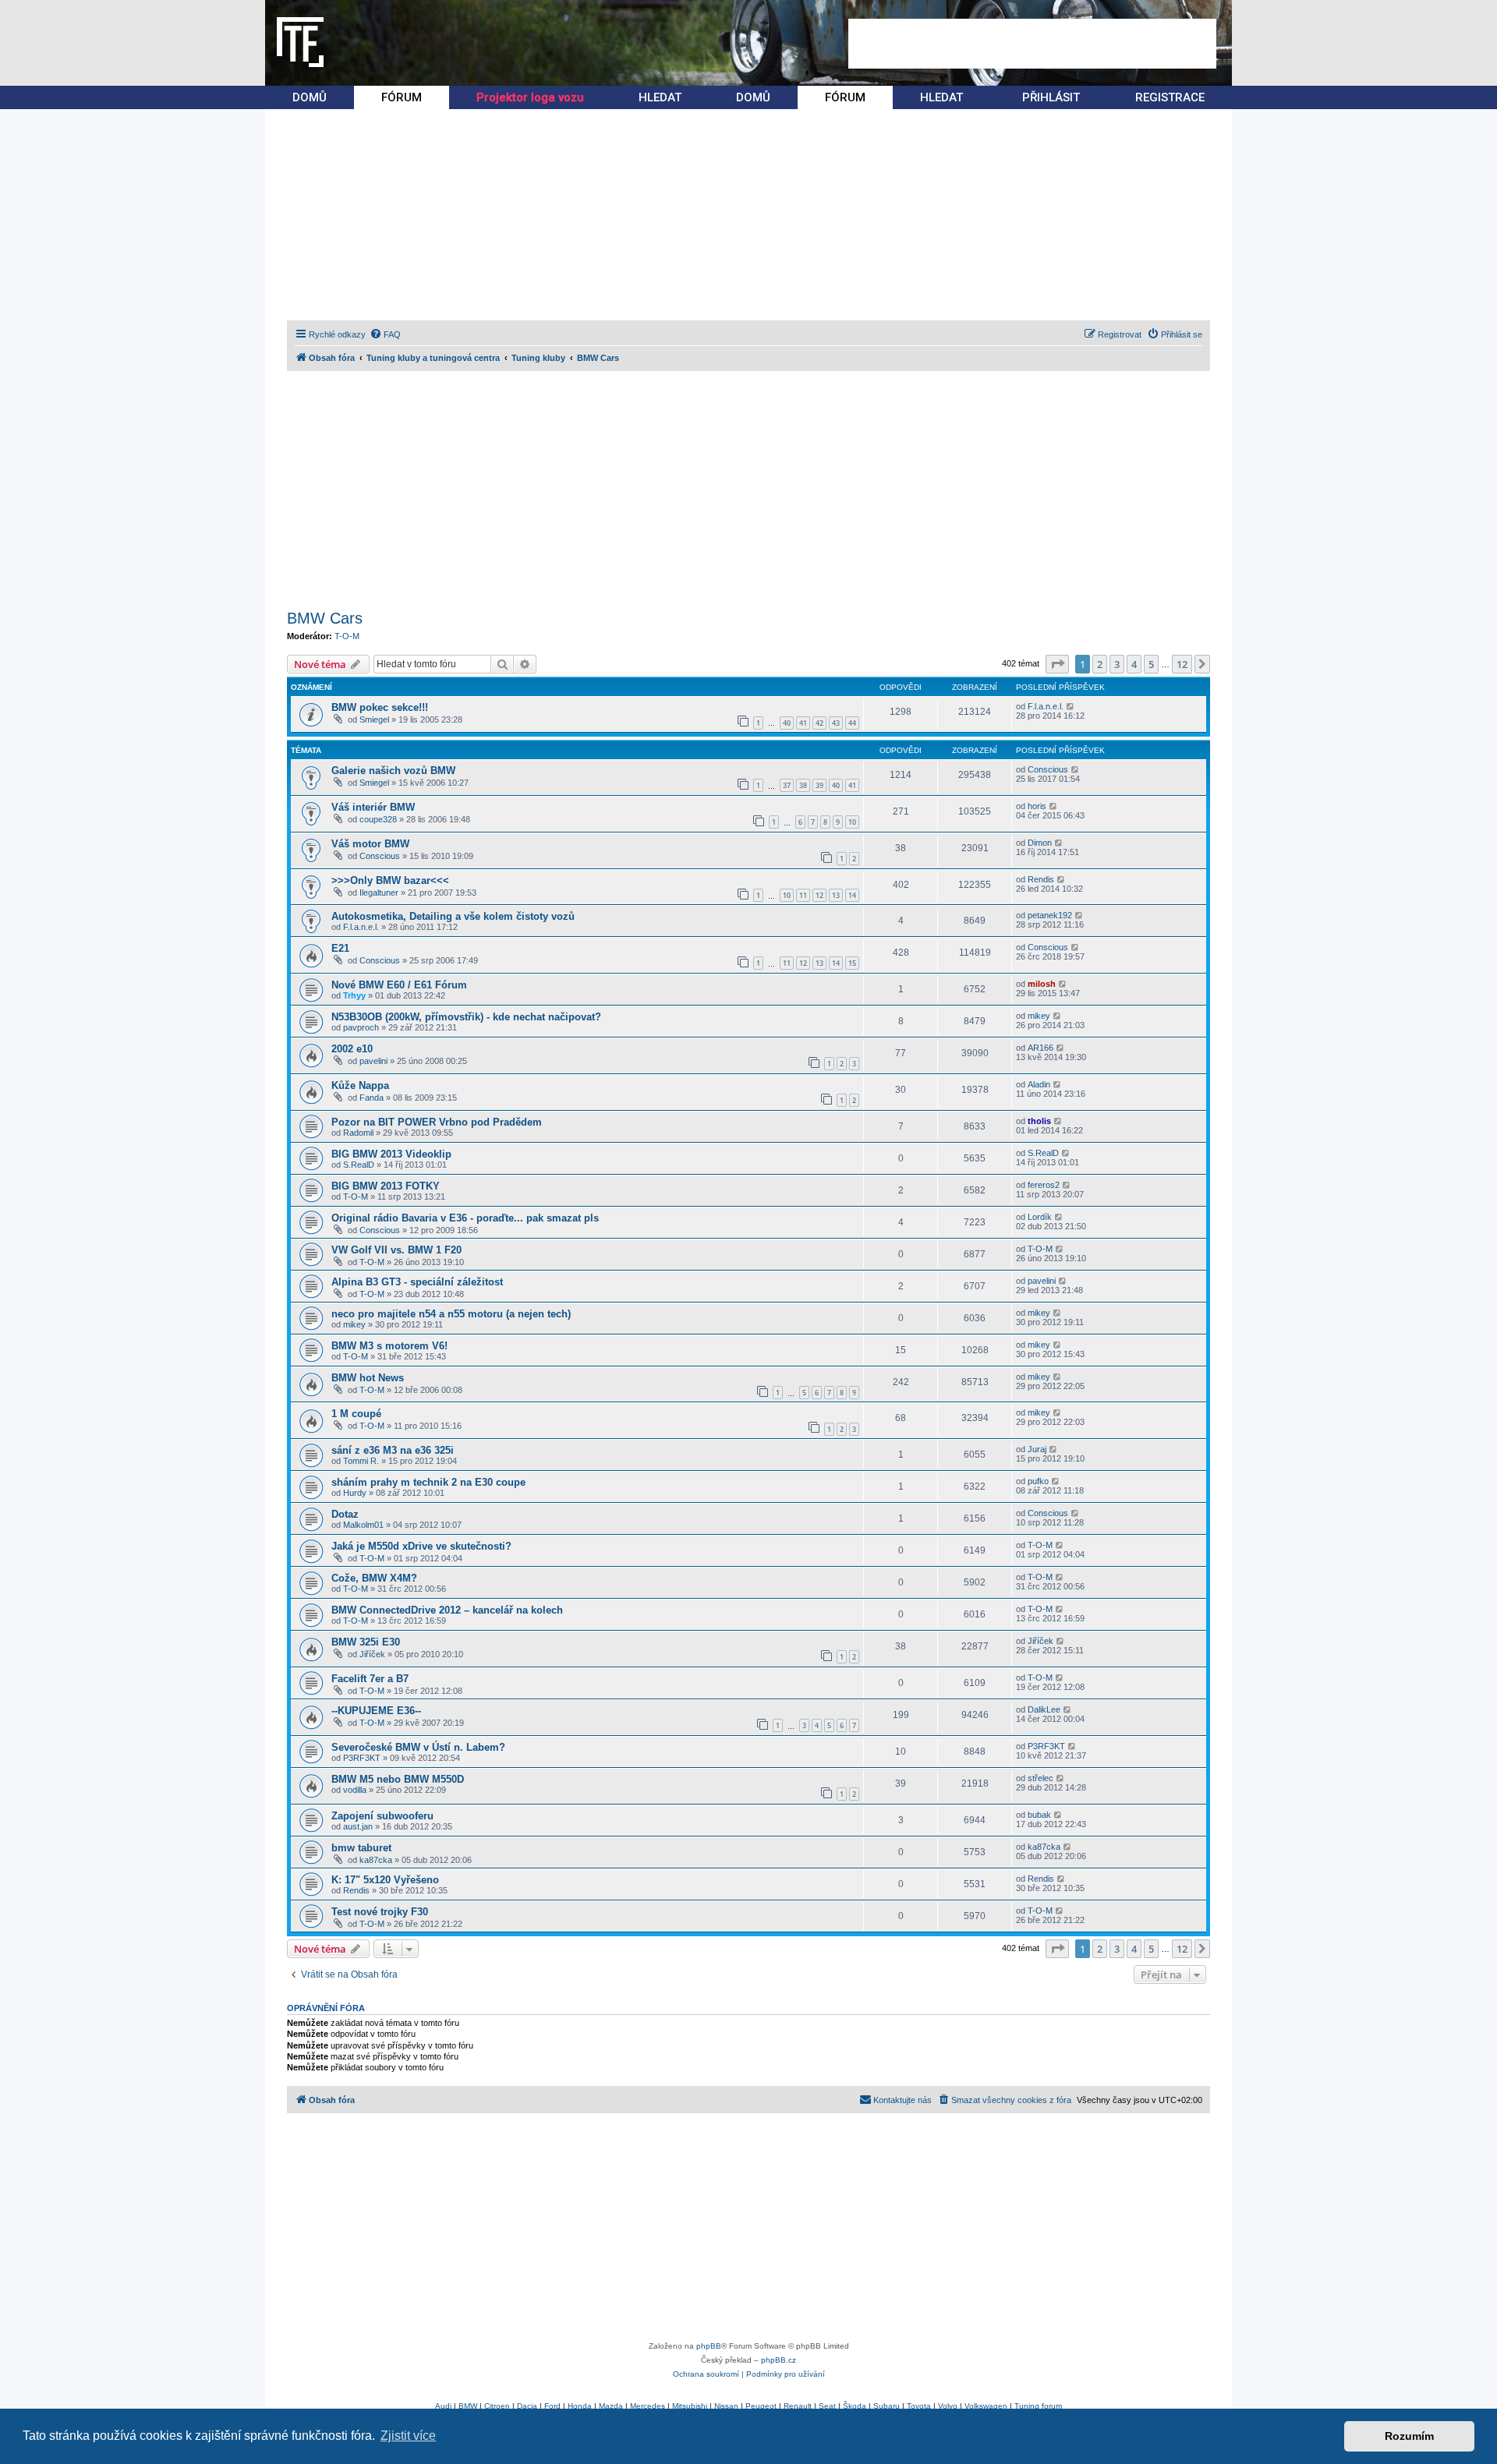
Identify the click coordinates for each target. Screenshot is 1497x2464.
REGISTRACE (1170, 97)
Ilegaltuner (379, 893)
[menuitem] (385, 334)
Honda (580, 2406)
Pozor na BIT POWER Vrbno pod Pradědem (437, 1122)
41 (803, 723)
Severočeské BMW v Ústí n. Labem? (418, 1747)
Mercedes (648, 2406)
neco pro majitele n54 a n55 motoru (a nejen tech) (451, 1314)
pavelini (373, 1061)
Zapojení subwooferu (382, 1816)
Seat (827, 2406)
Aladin (1039, 1084)
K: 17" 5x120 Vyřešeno (385, 1880)
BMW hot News (368, 1378)
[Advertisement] (1032, 44)
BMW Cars (325, 618)
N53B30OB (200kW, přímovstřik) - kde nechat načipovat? (466, 1017)
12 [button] (1182, 664)
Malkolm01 (363, 1525)
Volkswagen (986, 2406)
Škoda (855, 2406)
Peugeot (761, 2406)
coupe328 (378, 819)
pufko (1038, 1481)
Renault (798, 2406)
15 (852, 963)
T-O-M (347, 636)
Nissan (726, 2406)
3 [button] (1117, 664)
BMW (468, 2406)
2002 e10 (352, 1049)
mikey (1039, 1016)
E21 (340, 948)
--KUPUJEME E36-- (376, 1711)
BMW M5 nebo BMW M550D (398, 1779)
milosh (1042, 984)
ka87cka (376, 1860)
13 (836, 895)
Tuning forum (1038, 2406)
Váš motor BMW (370, 844)
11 (803, 895)
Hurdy (355, 1493)
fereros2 (1044, 1185)
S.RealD (359, 1165)
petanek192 (1050, 915)
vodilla (355, 1790)
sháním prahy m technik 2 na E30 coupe (428, 1482)
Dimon (1040, 843)
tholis (1039, 1121)
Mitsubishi (690, 2406)
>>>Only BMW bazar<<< (390, 880)
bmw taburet (361, 1848)
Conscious (1048, 769)
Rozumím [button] (1409, 2436)
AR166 (1040, 1048)
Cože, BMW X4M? (374, 1578)
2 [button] (1100, 664)
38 (803, 785)
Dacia (527, 2406)
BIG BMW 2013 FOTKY (386, 1186)
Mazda (611, 2406)
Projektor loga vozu (530, 97)
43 (836, 723)
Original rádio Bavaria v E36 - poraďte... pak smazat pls (465, 1218)
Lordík (1040, 1217)
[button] (1057, 664)
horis (1037, 806)
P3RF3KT (362, 1758)
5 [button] (1151, 664)
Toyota (919, 2406)
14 (852, 895)
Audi (443, 2406)
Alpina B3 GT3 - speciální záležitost (417, 1282)
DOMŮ (310, 97)
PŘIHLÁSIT (1051, 97)
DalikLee (1044, 1709)
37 (787, 785)
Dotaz (345, 1514)
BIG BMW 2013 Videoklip (391, 1154)
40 (787, 723)
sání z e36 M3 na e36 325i (393, 1450)
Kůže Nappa (360, 1085)
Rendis (1041, 879)
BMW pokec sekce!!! (380, 707)
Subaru (887, 2406)
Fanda (372, 1098)
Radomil (358, 1133)
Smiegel (374, 719)
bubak (1039, 1815)
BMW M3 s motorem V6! (389, 1346)
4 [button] (1134, 664)
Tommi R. (361, 1461)
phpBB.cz (779, 2360)
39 (819, 785)
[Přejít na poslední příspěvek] (1071, 706)
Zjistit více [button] (408, 2436)
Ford (552, 2406)
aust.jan (358, 1826)
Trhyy (354, 995)
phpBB (709, 2346)
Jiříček (372, 1654)
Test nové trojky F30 (380, 1912)
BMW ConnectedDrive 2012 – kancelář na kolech (447, 1610)
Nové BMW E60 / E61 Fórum (399, 985)
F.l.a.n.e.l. (1046, 706)
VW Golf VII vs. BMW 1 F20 (396, 1250)
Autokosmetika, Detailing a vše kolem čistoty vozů (453, 916)
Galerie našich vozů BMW (393, 771)
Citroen (497, 2406)
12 (819, 895)
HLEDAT (660, 97)
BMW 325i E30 (366, 1642)
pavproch (361, 1027)
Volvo (948, 2406)
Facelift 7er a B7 (370, 1679)
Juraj (1037, 1449)
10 (852, 822)
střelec (1040, 1778)
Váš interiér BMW (373, 807)
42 (819, 723)
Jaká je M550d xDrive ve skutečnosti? (421, 1546)
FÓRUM (402, 97)
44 (852, 723)
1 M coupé (356, 1414)
